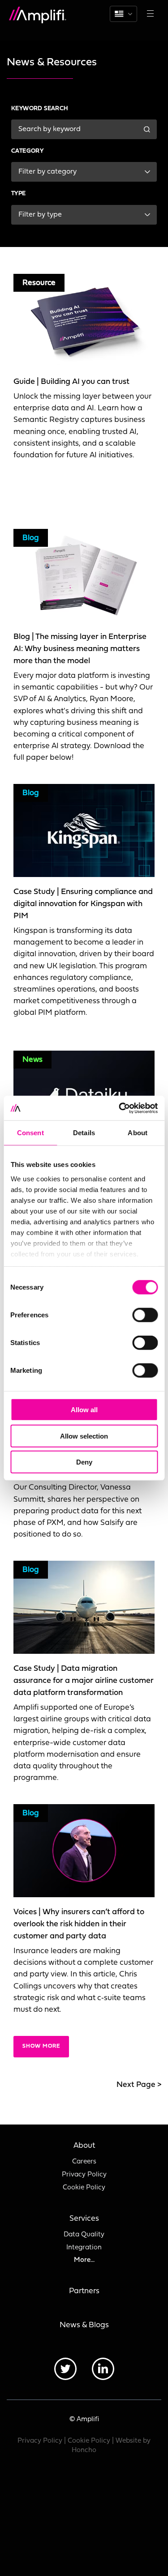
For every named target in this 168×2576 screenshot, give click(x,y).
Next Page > (139, 2085)
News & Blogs (84, 2325)
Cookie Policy (84, 2188)
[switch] (145, 1315)
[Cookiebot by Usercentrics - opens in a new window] (120, 1108)
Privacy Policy (84, 2175)
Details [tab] (84, 1133)
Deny (84, 1462)
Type (19, 194)
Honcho (84, 2450)
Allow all (84, 1410)
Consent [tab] (30, 1133)
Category (27, 151)
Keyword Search (40, 109)
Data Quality (84, 2235)
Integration (84, 2248)
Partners (84, 2291)
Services (84, 2219)
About (84, 2146)
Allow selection (84, 1436)
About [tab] (138, 1133)
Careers (84, 2162)
